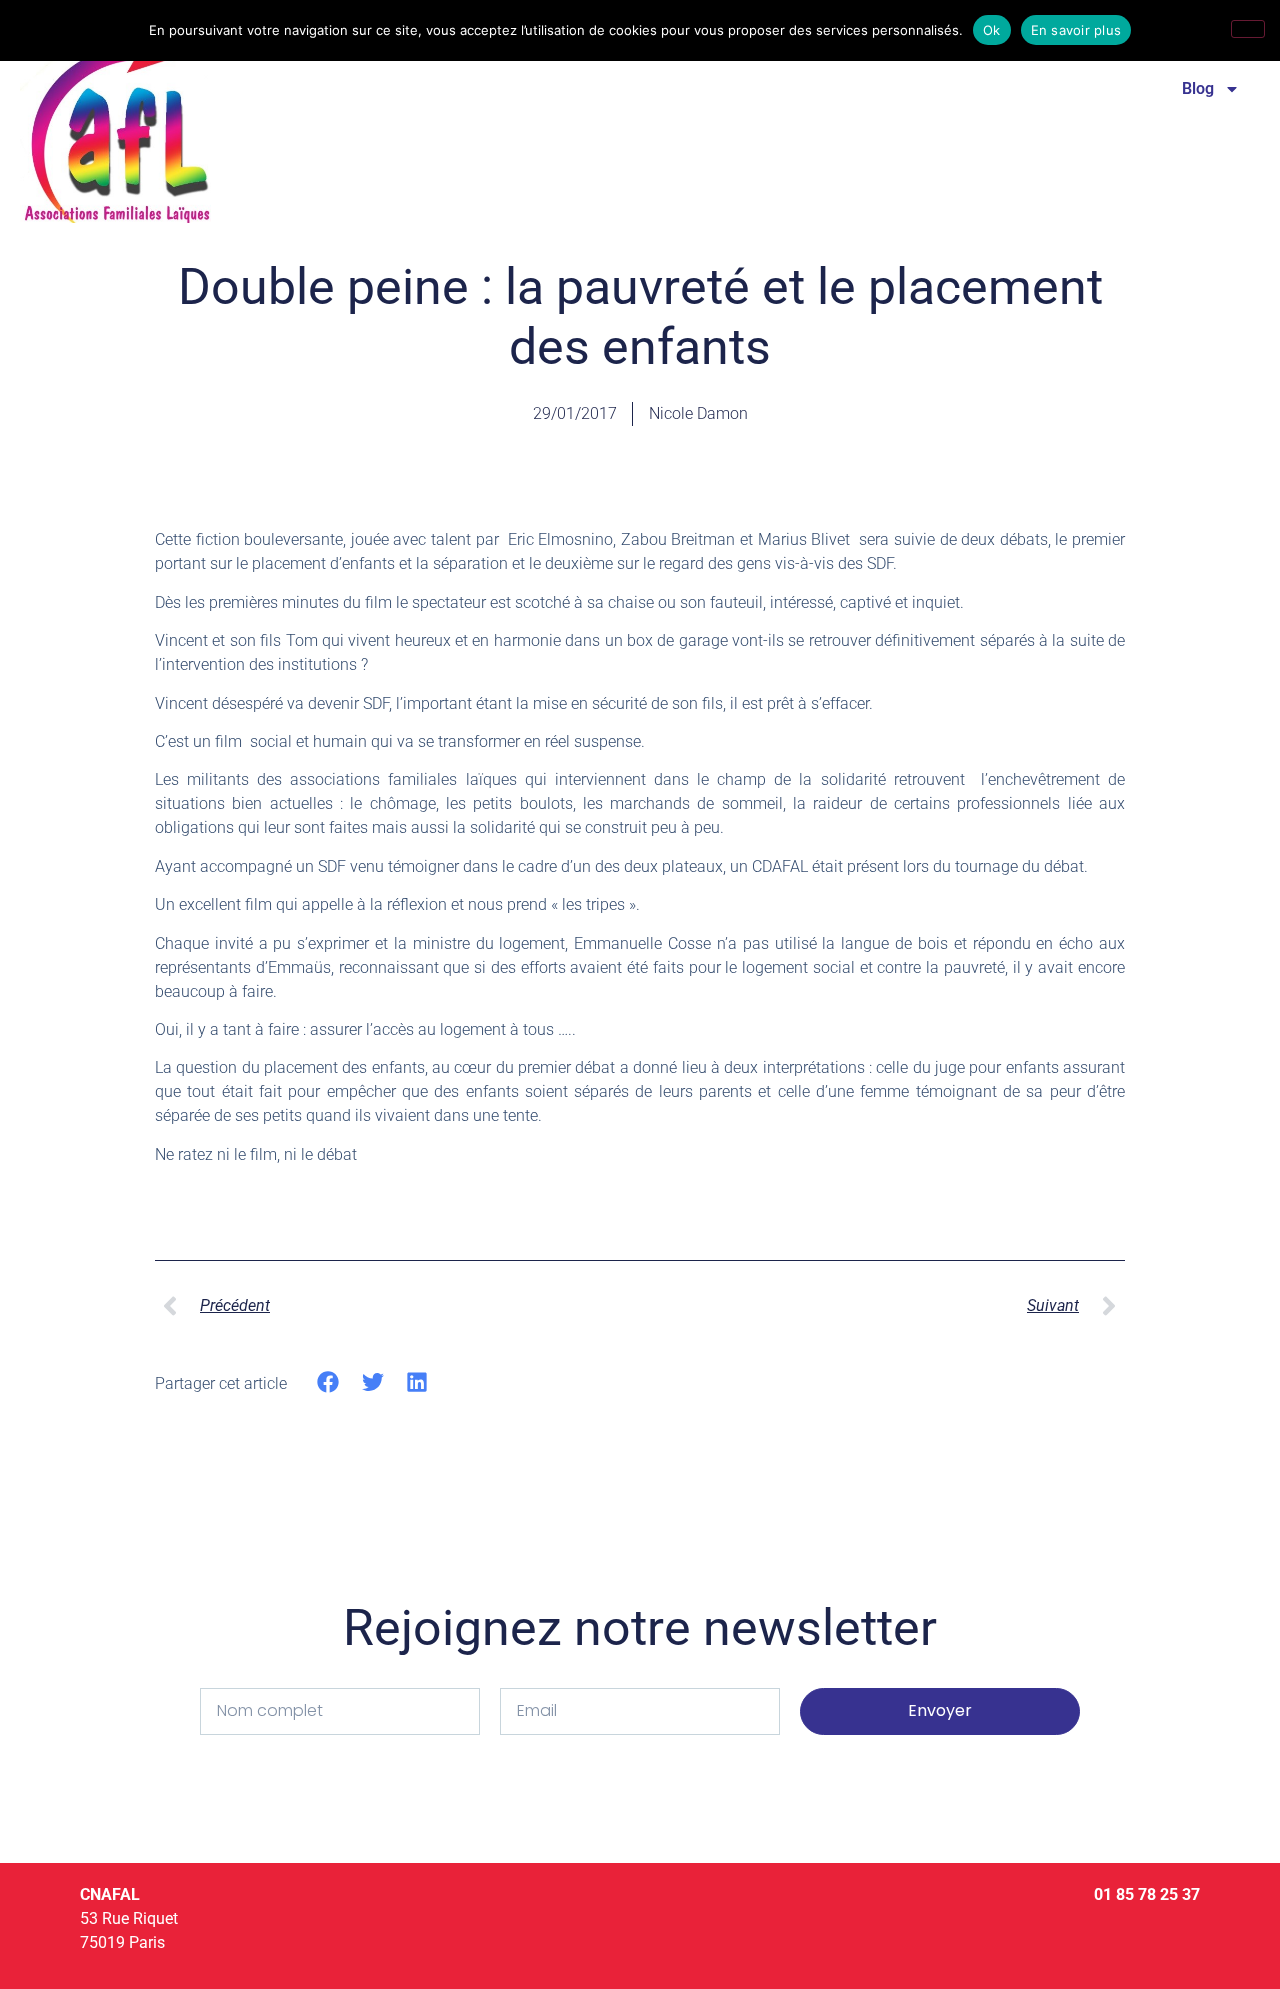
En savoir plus (1076, 30)
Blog (1198, 88)
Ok (992, 30)
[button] (328, 1382)
